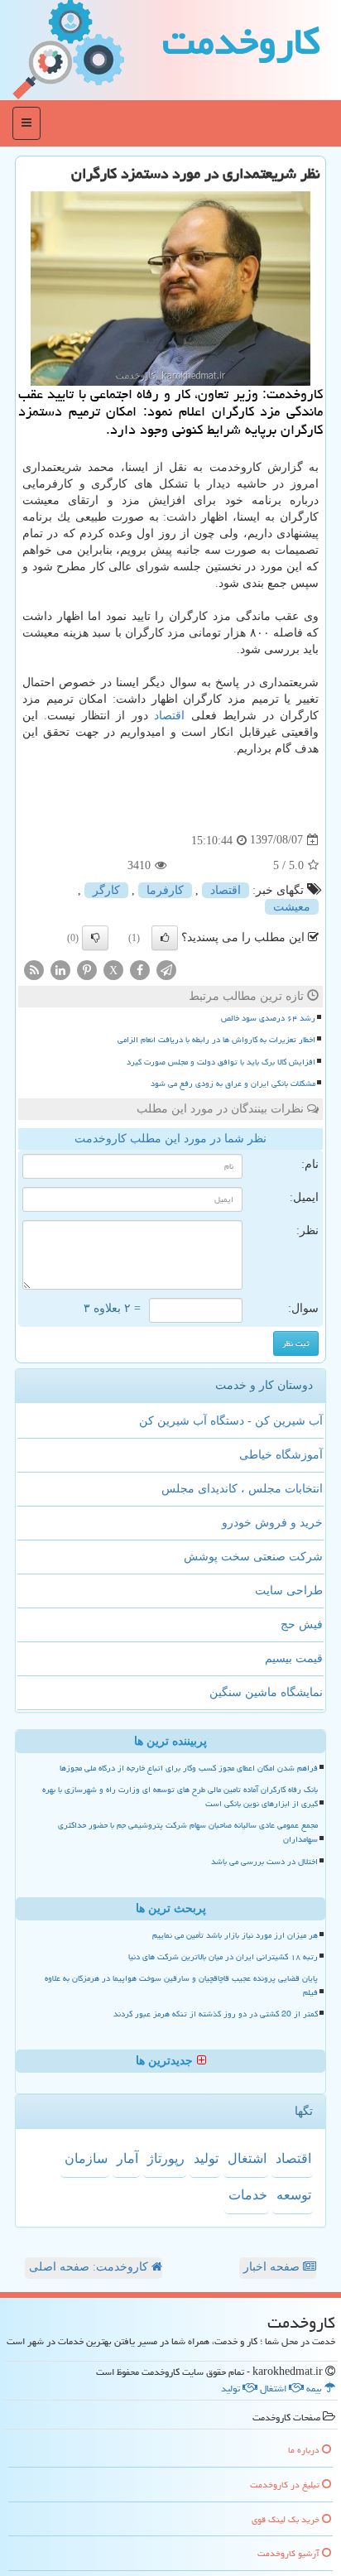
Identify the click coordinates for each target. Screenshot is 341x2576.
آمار (127, 2158)
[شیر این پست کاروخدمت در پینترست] (87, 969)
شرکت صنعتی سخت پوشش (253, 1557)
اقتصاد (169, 716)
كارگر (106, 890)
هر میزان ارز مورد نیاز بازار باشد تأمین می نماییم (235, 1935)
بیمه (315, 2389)
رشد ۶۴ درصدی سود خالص (268, 1018)
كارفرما (165, 890)
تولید (206, 2158)
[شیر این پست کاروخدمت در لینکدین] (60, 969)
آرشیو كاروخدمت (290, 2553)
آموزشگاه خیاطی (281, 1455)
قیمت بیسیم (294, 1658)
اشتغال (247, 2158)
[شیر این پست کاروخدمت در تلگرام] (166, 969)
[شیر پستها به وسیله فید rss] (34, 969)
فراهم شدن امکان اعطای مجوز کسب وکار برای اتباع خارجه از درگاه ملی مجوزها (189, 1768)
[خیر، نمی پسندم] (95, 938)
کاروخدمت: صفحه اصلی (90, 2267)
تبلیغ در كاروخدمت (286, 2485)
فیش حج (302, 1624)
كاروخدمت (241, 41)
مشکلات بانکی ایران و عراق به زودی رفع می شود (233, 1084)
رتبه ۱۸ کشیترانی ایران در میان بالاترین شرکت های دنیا (223, 1957)
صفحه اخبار (273, 2267)
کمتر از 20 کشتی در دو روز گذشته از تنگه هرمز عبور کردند (216, 2014)
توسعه (294, 2195)
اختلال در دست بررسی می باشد (264, 1862)
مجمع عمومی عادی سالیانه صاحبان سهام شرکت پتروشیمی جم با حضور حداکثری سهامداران (188, 1832)
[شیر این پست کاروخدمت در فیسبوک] (140, 969)
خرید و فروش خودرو (272, 1523)
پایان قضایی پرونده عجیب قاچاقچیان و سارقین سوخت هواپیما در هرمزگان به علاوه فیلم (181, 1985)
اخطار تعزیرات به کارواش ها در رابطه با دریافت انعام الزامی (216, 1040)
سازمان (86, 2158)
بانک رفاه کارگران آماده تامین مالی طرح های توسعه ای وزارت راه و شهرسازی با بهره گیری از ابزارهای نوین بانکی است (180, 1797)
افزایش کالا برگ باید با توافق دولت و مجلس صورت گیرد (221, 1062)
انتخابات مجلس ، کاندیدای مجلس (242, 1489)
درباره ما (305, 2450)
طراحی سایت (289, 1591)
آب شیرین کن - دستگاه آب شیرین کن (231, 1421)
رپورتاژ (166, 2158)
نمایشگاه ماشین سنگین (266, 1692)
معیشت (292, 907)
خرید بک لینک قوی (287, 2519)
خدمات (248, 2195)
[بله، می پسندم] (165, 938)
